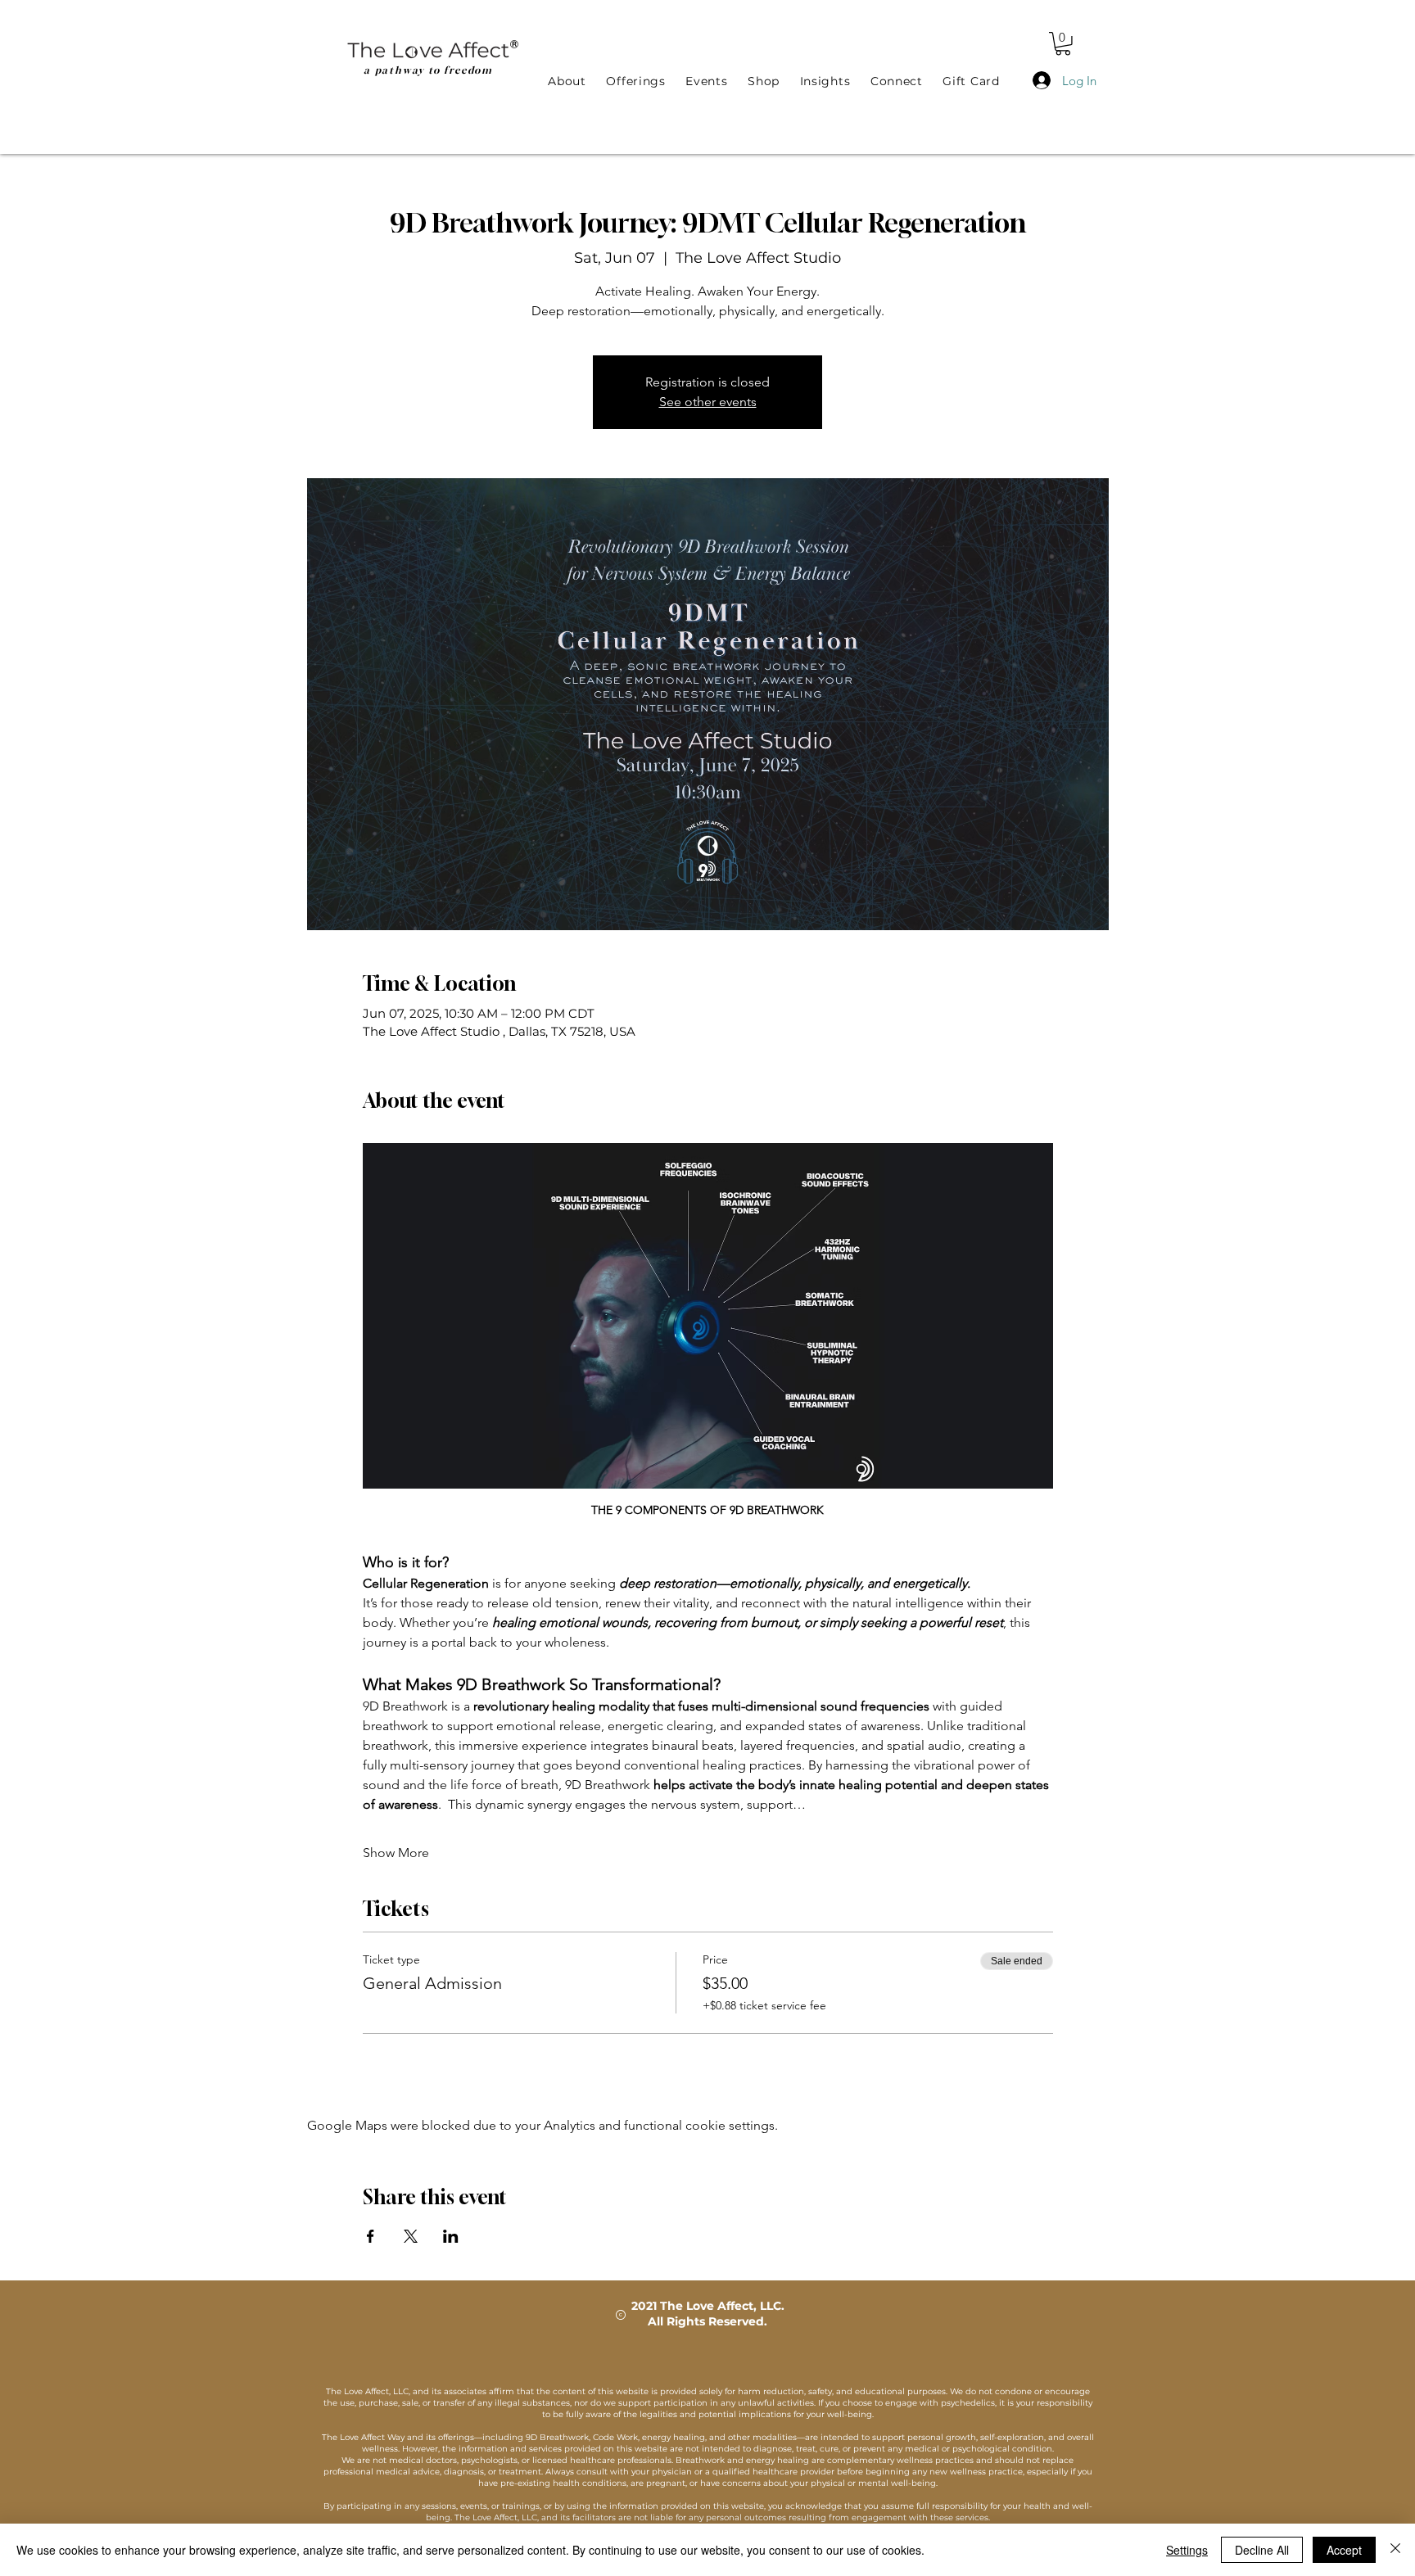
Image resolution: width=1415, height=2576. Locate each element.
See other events (708, 402)
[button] (1063, 44)
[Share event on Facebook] (371, 2236)
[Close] (1395, 2550)
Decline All (1262, 2550)
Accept (1344, 2550)
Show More (396, 1853)
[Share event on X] (411, 2236)
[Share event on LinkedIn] (451, 2236)
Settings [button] (1187, 2550)
